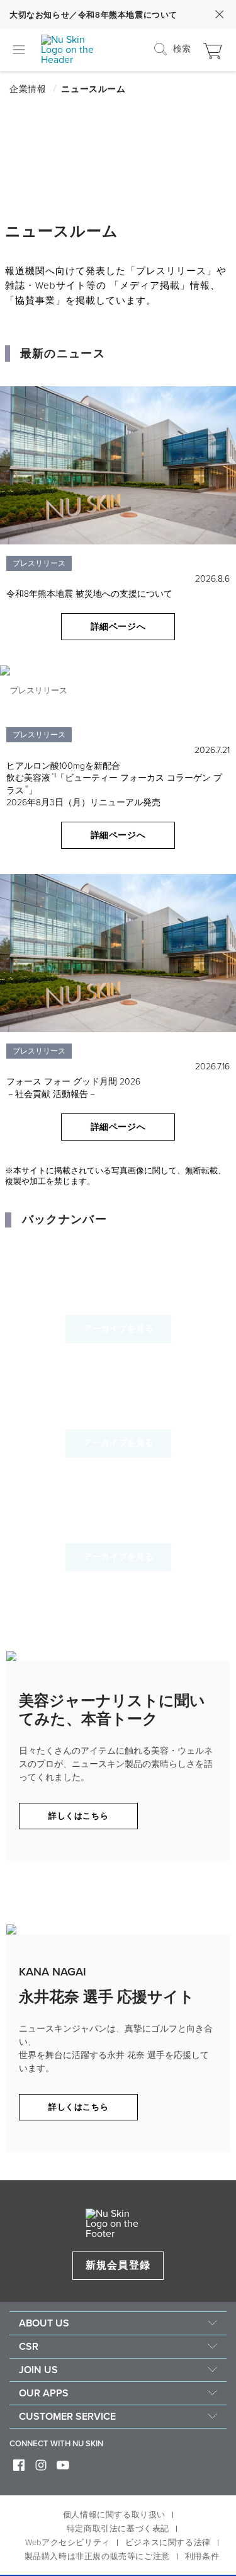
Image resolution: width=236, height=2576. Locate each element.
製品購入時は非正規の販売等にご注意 (97, 2556)
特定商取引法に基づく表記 (118, 2529)
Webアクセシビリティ (68, 2543)
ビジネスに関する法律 (168, 2543)
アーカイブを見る (118, 1329)
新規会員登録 (118, 2265)
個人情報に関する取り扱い (114, 2515)
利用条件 (202, 2556)
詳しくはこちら (78, 1816)
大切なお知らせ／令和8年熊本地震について (93, 15)
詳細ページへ (118, 627)
